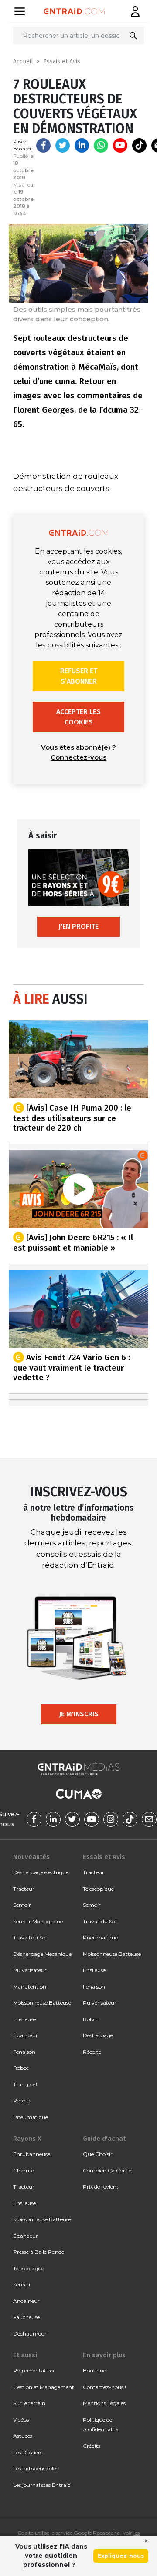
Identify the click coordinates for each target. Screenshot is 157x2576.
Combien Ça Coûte (107, 2171)
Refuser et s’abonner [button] (79, 676)
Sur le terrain (29, 2403)
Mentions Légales (104, 2403)
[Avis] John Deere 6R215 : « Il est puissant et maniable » (73, 1242)
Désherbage (98, 2035)
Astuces (23, 2436)
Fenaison (24, 2052)
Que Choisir (98, 2154)
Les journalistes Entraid (42, 2485)
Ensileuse (24, 2019)
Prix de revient (101, 2187)
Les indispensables (36, 2468)
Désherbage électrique (41, 1872)
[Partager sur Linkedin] (82, 145)
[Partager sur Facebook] (43, 145)
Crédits (92, 2446)
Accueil (23, 62)
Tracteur (24, 1889)
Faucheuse (26, 2317)
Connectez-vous (78, 757)
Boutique (94, 2371)
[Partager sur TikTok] (139, 145)
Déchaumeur (30, 2334)
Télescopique (98, 1889)
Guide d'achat (104, 2139)
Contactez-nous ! (104, 2387)
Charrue (24, 2171)
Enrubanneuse (32, 2154)
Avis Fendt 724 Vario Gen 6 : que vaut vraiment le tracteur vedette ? (72, 1367)
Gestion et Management (44, 2387)
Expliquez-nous (121, 2556)
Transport (26, 2084)
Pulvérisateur (30, 1970)
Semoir (22, 1905)
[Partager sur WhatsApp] (101, 145)
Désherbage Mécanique (42, 1954)
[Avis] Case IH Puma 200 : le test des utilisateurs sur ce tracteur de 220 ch (72, 1118)
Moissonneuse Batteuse (42, 2003)
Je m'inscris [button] (79, 1714)
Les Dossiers (28, 2452)
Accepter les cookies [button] (78, 717)
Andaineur (26, 2301)
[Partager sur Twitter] (63, 145)
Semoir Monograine (38, 1921)
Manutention (30, 1987)
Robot (21, 2068)
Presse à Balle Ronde (39, 2252)
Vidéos (21, 2420)
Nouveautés (31, 1857)
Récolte (22, 2101)
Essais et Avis (62, 62)
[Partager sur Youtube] (120, 145)
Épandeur (26, 2035)
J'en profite (78, 926)
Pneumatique (31, 2117)
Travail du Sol (30, 1937)
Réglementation (34, 2371)
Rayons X (27, 2139)
